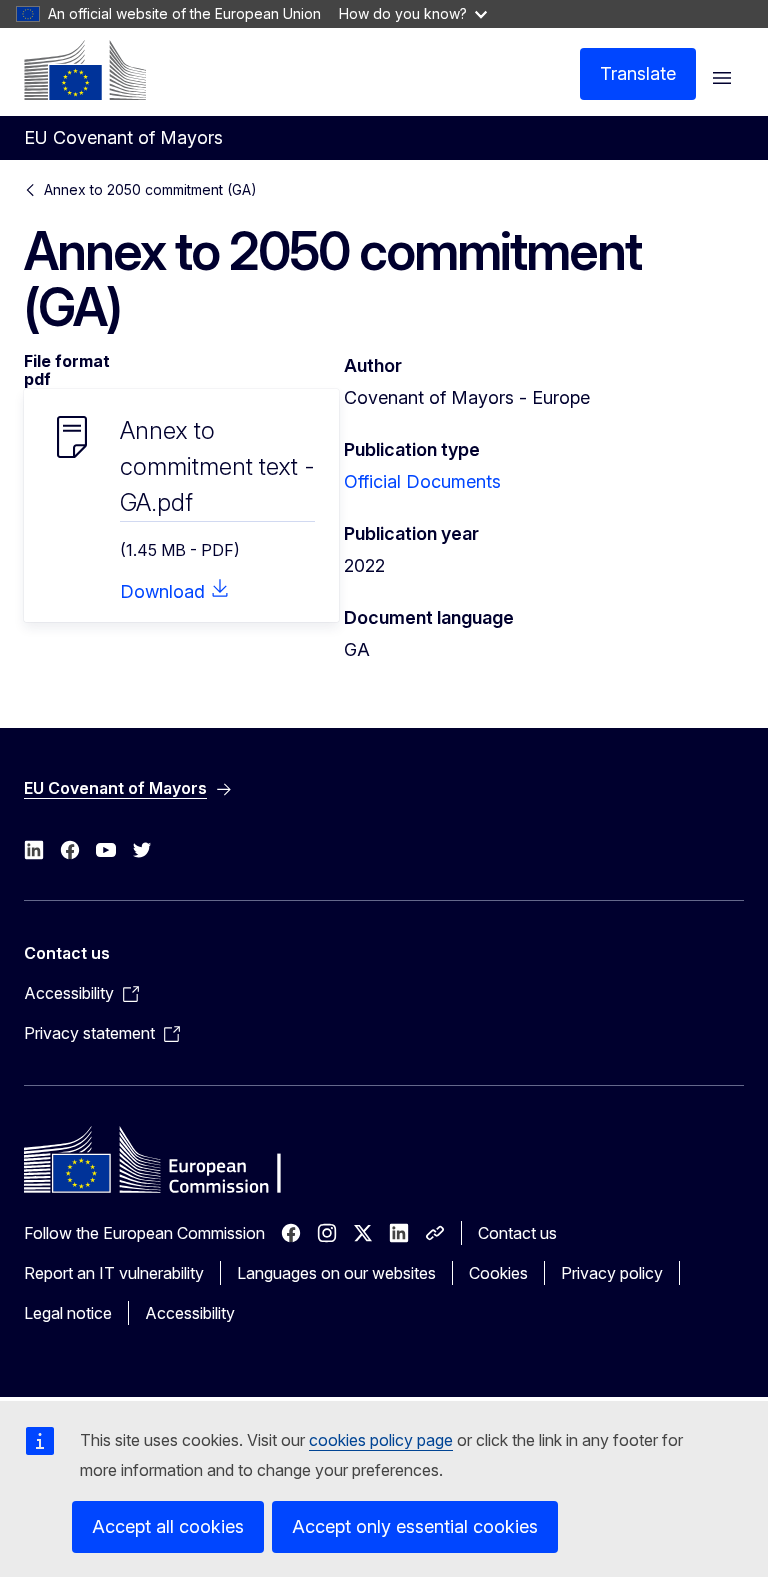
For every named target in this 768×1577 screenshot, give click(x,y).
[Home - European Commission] (85, 70)
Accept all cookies (168, 1526)
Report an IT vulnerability (114, 1273)
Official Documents (422, 481)
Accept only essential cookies (415, 1526)
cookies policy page (381, 1440)
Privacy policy (612, 1273)
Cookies (498, 1273)
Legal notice (68, 1313)
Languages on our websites (336, 1273)
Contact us (517, 1233)
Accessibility (190, 1313)
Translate (638, 73)
